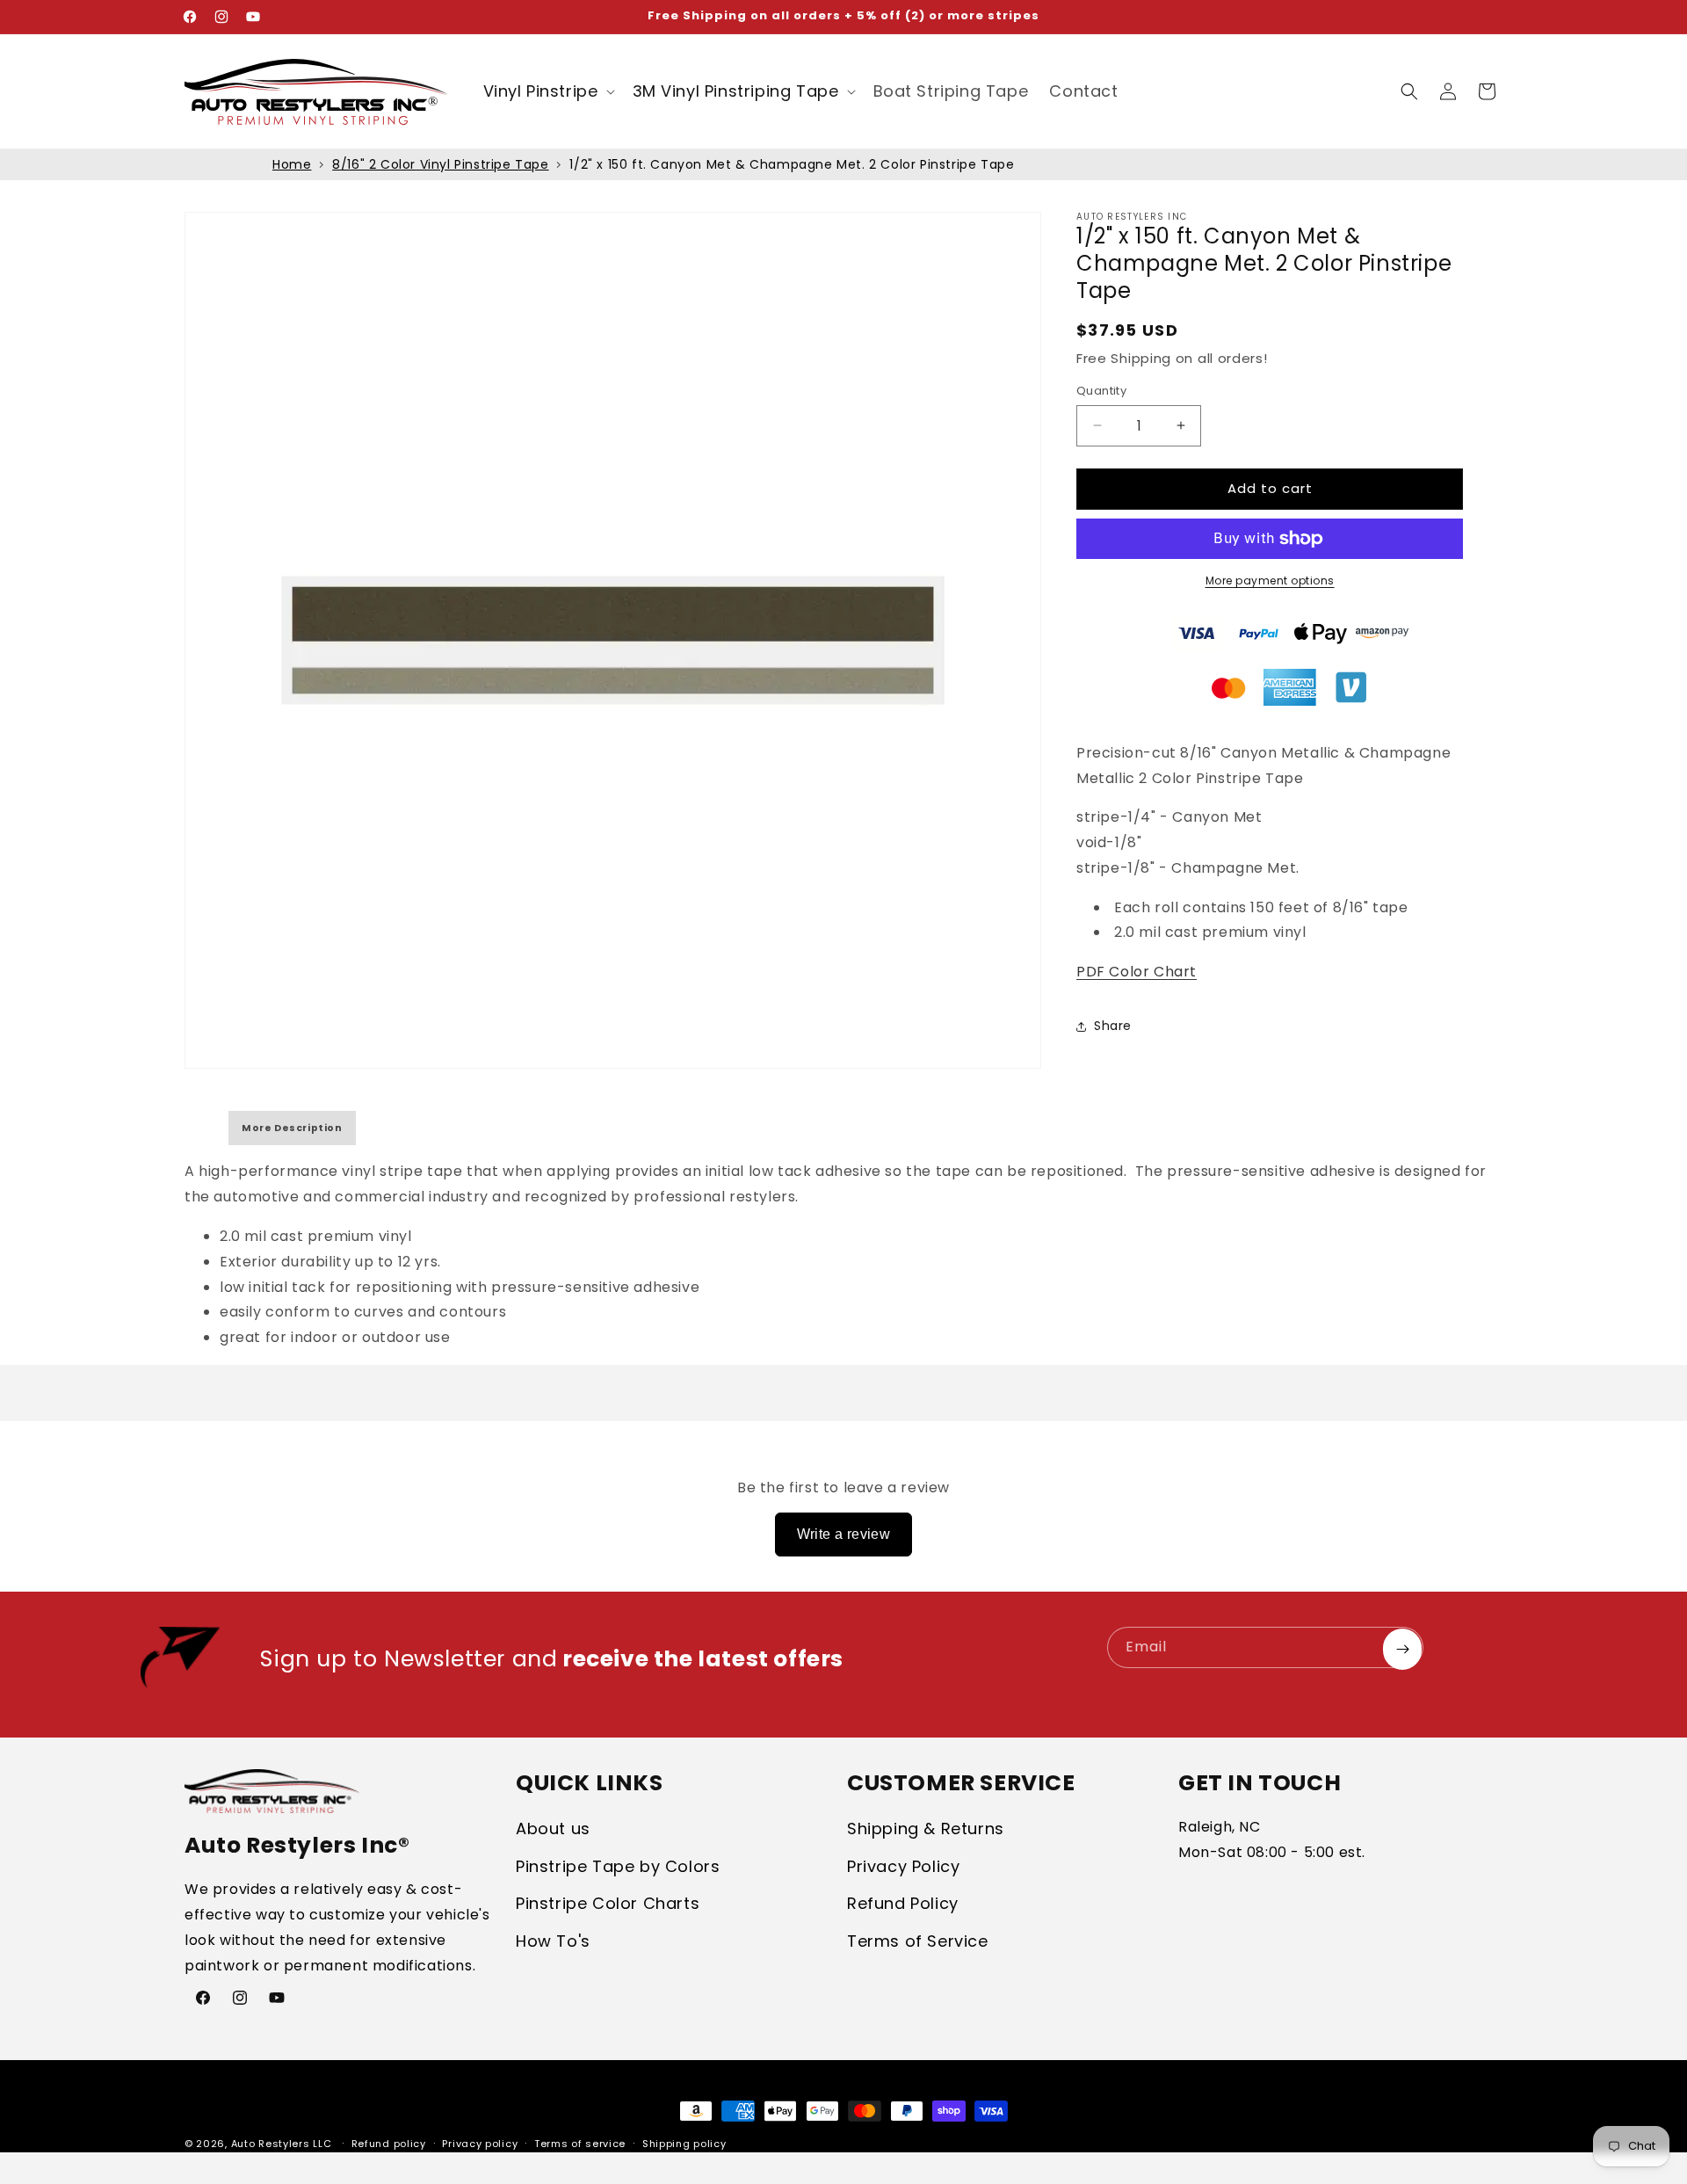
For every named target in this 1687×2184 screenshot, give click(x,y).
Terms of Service (918, 1941)
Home (292, 164)
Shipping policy (684, 2144)
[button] (547, 91)
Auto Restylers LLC (282, 2144)
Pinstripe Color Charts (608, 1903)
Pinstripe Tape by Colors (618, 1866)
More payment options (1270, 580)
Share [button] (1113, 1026)
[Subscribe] (1402, 1649)
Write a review (844, 1534)
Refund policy (389, 2144)
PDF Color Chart (1137, 972)
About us (553, 1828)
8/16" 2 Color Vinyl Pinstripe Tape (440, 164)
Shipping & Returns (926, 1828)
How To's (553, 1941)
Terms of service (580, 2144)
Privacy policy (480, 2144)
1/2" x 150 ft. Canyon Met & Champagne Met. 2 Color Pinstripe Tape (792, 164)
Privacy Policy (903, 1866)
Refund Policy (903, 1903)
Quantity (1101, 391)
